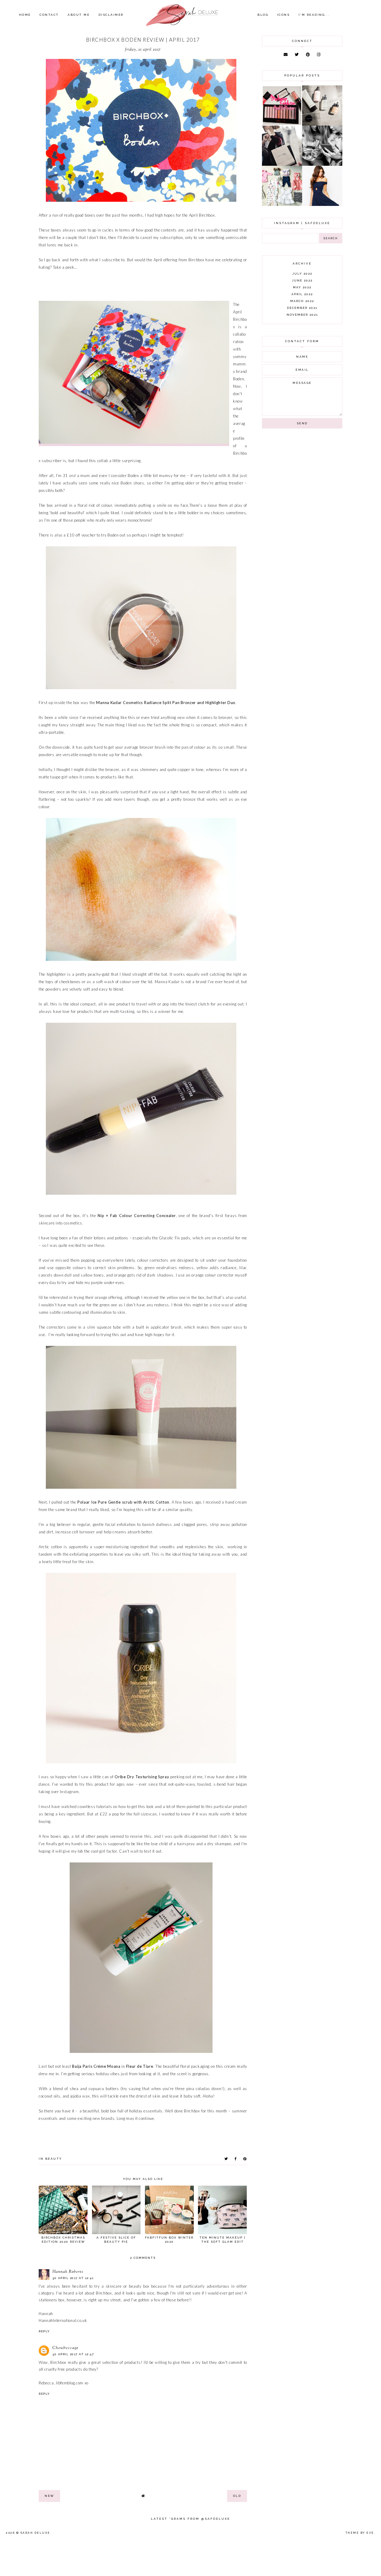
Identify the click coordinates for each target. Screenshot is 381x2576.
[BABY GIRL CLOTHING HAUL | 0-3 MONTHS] (282, 204)
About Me (79, 15)
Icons (284, 15)
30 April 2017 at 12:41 (73, 2278)
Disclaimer (111, 15)
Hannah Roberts (68, 2272)
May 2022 (302, 287)
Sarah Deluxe (35, 2533)
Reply (44, 2331)
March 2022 (302, 301)
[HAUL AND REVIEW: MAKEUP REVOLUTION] (282, 124)
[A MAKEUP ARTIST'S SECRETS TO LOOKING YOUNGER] (322, 164)
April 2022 (302, 294)
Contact (49, 15)
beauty (54, 2159)
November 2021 (302, 315)
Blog (263, 15)
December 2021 (302, 308)
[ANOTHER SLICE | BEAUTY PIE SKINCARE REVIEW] (322, 124)
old (237, 2496)
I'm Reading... (314, 15)
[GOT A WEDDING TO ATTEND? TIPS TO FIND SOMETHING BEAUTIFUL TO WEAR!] (322, 204)
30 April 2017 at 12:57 (73, 2354)
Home (25, 15)
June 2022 (302, 280)
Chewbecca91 (65, 2348)
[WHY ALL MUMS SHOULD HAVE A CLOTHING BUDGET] (282, 164)
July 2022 (302, 274)
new (49, 2496)
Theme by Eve (360, 2533)
